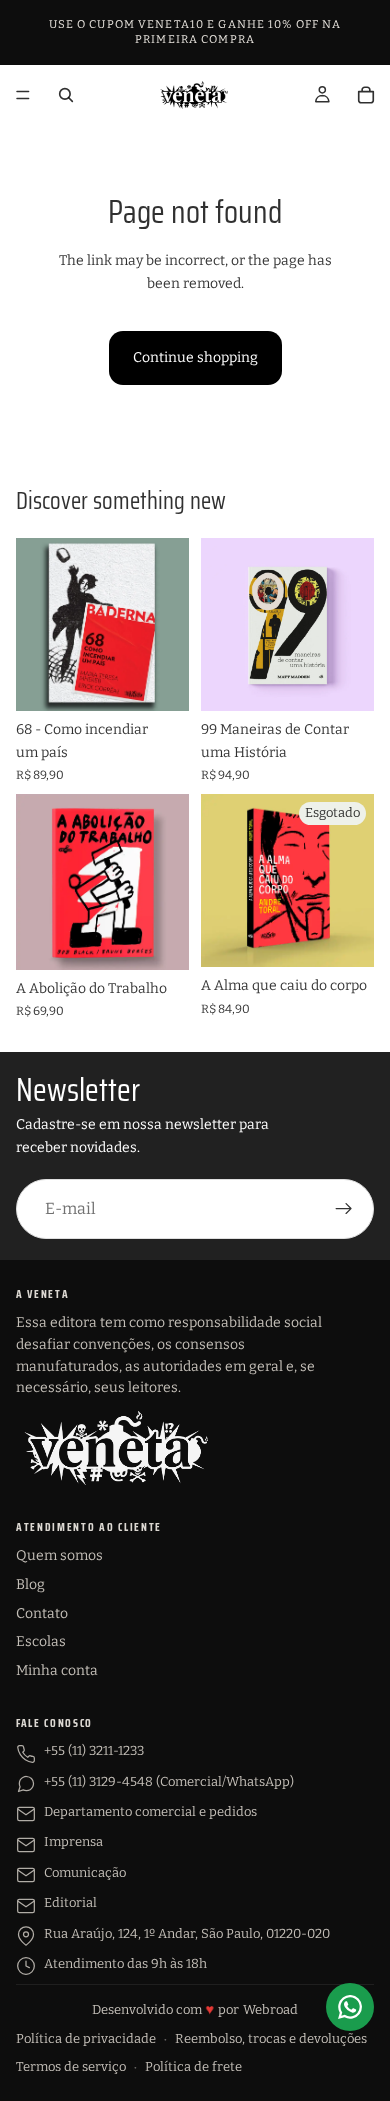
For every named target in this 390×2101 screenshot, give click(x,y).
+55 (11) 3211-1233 (94, 1750)
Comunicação (85, 1872)
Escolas (41, 1641)
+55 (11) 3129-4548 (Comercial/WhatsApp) (169, 1781)
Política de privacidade (86, 2038)
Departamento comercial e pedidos (150, 1811)
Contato (42, 1613)
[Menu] (23, 95)
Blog (30, 1584)
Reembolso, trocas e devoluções (271, 2038)
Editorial (70, 1902)
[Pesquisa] (66, 95)
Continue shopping (195, 357)
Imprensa (73, 1841)
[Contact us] (350, 2007)
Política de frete (193, 2066)
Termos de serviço (71, 2066)
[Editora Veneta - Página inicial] (116, 1448)
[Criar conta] (344, 1209)
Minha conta (57, 1670)
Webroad (270, 2009)
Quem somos (59, 1555)
